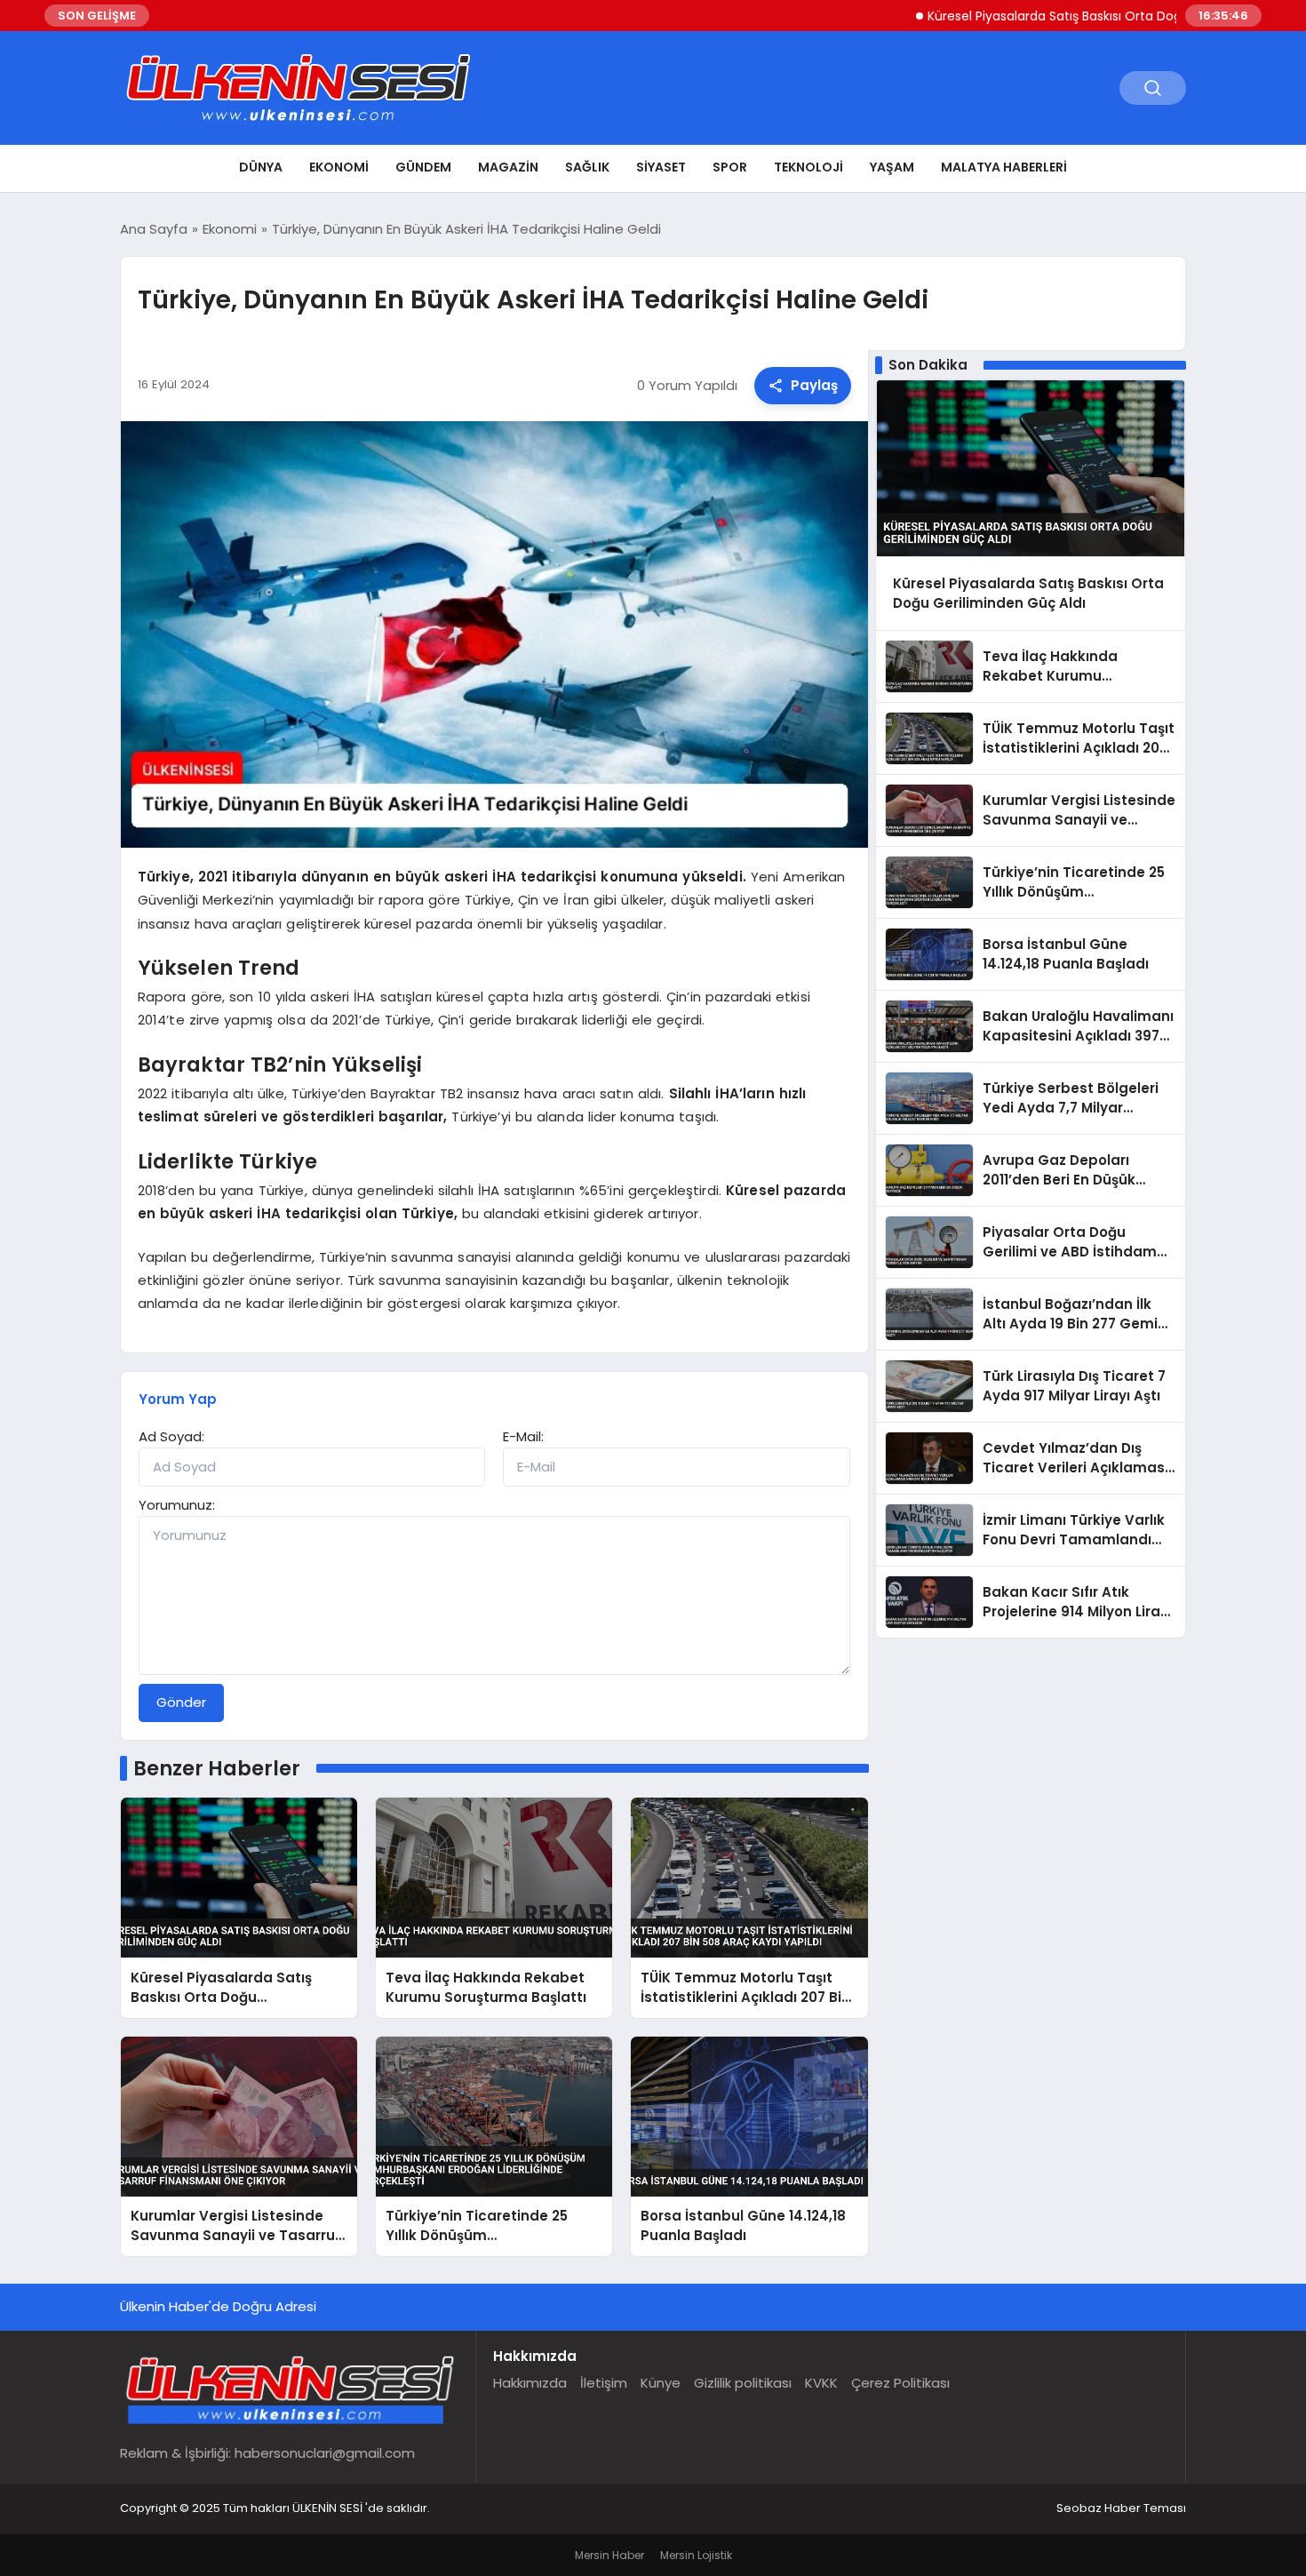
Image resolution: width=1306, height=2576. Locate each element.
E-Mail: (523, 1436)
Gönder (181, 1702)
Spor (730, 167)
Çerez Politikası (900, 2383)
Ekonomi (339, 167)
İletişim (604, 2383)
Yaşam (892, 167)
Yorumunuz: (177, 1505)
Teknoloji (808, 167)
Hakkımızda (530, 2383)
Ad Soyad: (171, 1436)
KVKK (821, 2383)
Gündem (423, 167)
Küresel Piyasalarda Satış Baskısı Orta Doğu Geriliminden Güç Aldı (1062, 16)
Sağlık (587, 167)
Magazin (508, 167)
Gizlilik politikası (743, 2383)
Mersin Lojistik (696, 2555)
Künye (661, 2383)
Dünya (261, 167)
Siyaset (661, 167)
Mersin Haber (609, 2555)
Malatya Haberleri (1004, 167)
